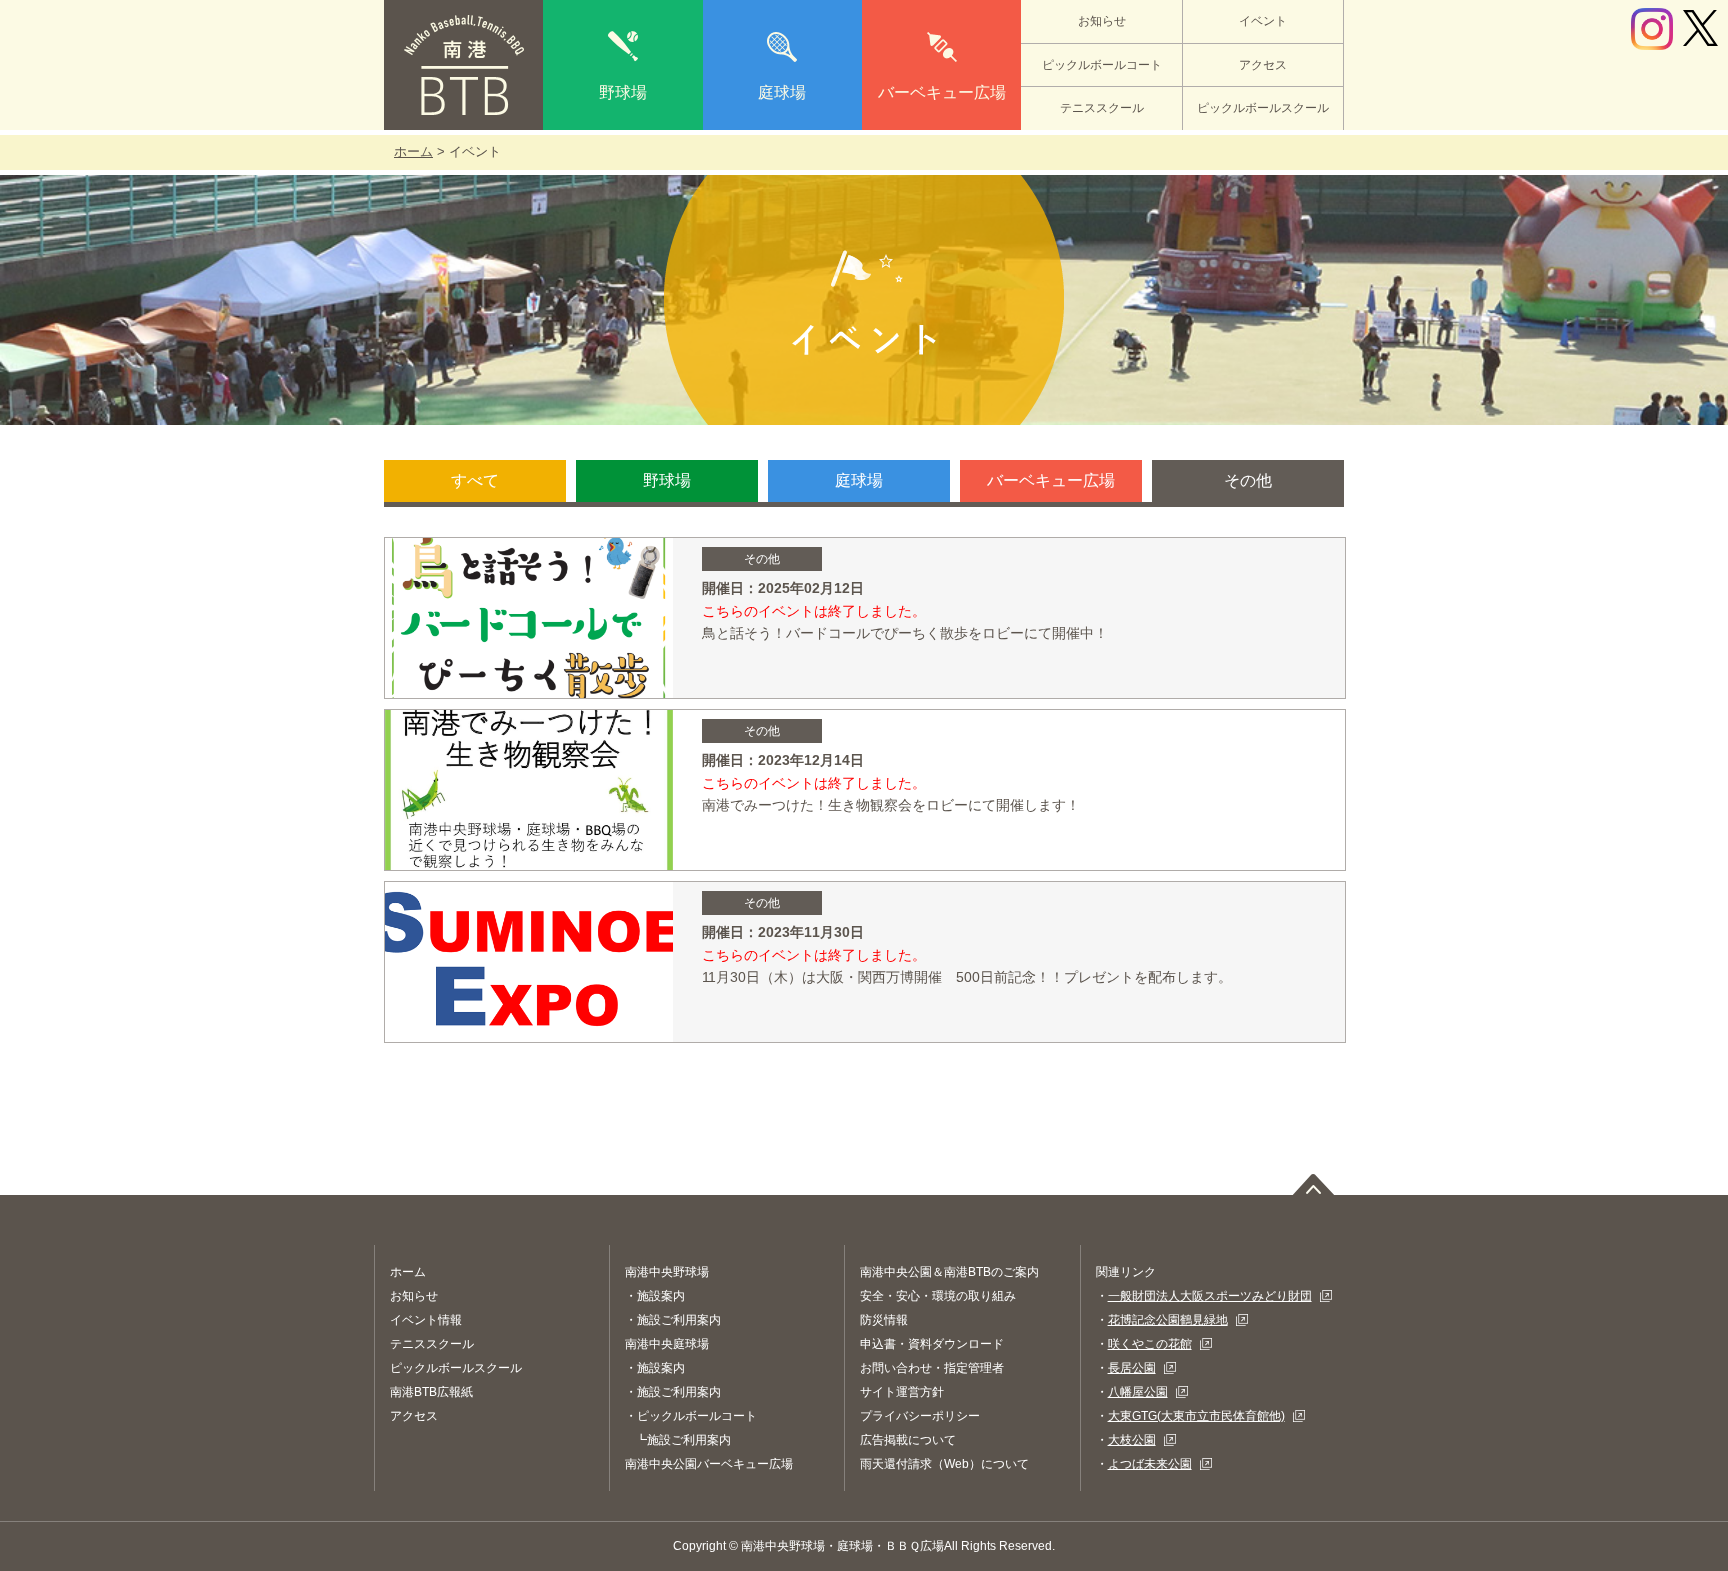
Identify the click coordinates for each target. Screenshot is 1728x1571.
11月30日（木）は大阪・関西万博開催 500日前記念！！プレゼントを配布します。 (974, 977)
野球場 (623, 92)
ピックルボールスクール (1263, 108)
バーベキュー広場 (942, 92)
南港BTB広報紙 (431, 1392)
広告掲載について (908, 1440)
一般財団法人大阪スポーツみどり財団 (1210, 1296)
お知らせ (1102, 21)
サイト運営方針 (902, 1392)
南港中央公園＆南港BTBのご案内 (949, 1272)
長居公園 (1132, 1368)
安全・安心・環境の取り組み (938, 1296)
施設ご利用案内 (679, 1320)
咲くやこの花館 (1150, 1344)
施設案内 (661, 1296)
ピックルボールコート (1102, 65)
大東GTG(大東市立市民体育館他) (1196, 1416)
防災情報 (884, 1320)
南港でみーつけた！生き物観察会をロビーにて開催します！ (891, 805)
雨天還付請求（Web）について (944, 1464)
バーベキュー (1051, 480)
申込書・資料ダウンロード (932, 1344)
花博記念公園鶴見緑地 (1168, 1320)
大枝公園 (1132, 1440)
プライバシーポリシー (920, 1416)
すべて (475, 480)
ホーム (413, 151)
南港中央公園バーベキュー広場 (709, 1464)
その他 (1248, 480)
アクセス (1263, 65)
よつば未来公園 (1150, 1464)
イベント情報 (426, 1320)
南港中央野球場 (667, 1272)
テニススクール (1102, 108)
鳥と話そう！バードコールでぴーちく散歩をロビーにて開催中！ (905, 633)
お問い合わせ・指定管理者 (932, 1368)
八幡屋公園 (1138, 1392)
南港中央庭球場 (667, 1344)
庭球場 (782, 92)
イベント (1263, 21)
